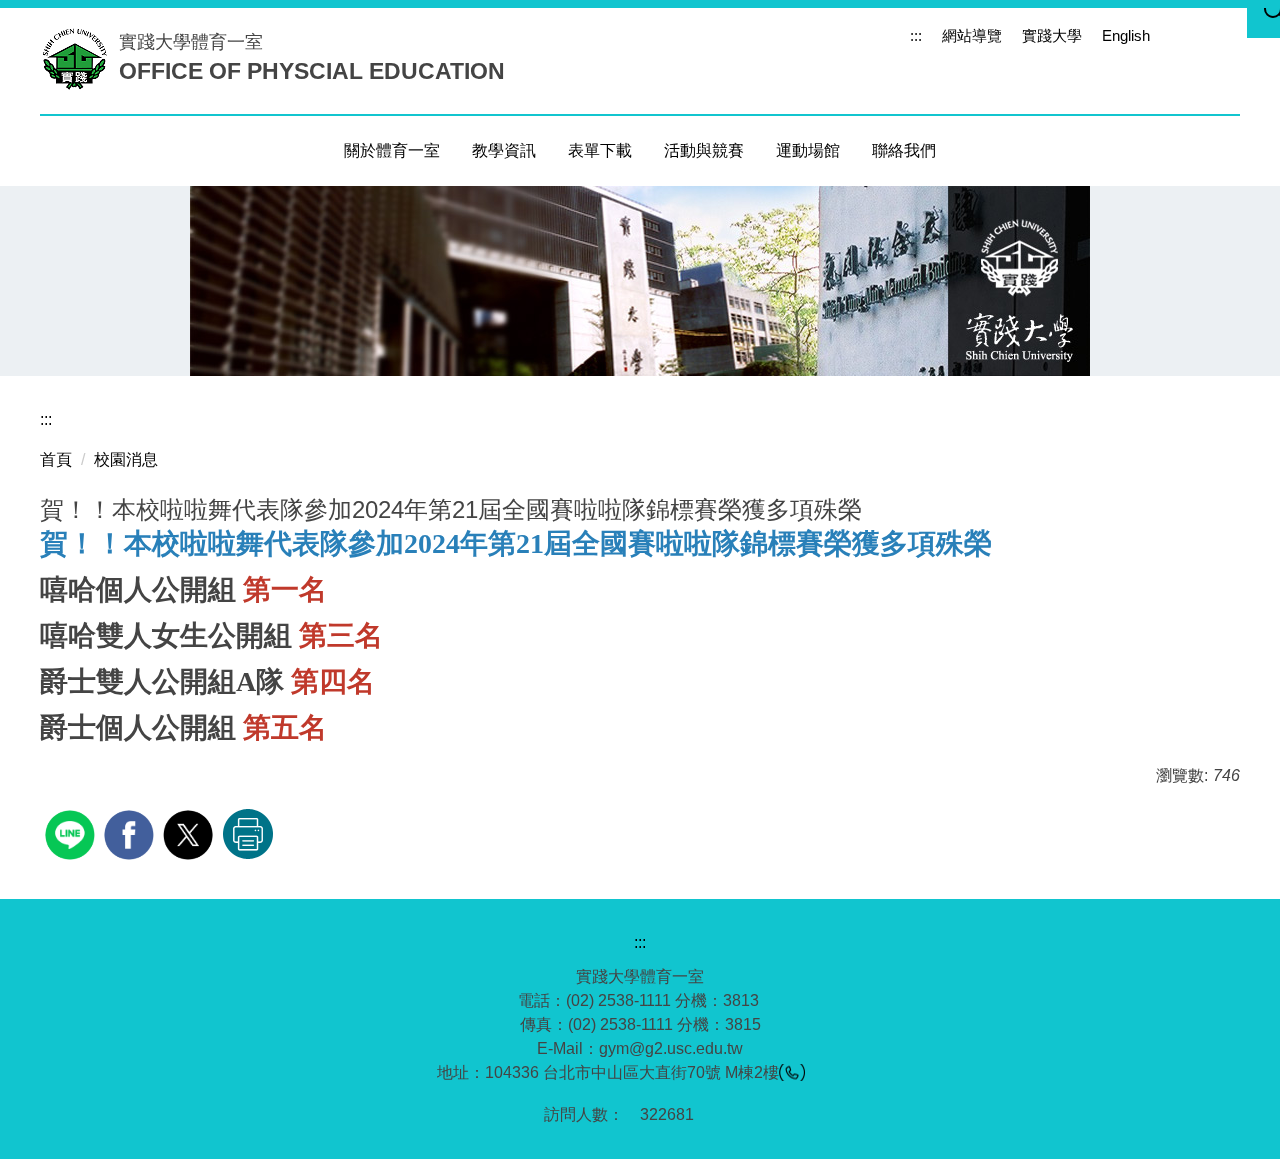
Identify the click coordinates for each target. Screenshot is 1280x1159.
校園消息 (126, 459)
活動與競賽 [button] (704, 150)
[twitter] (190, 832)
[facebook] (131, 832)
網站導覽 (972, 35)
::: (916, 35)
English (1126, 35)
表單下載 (600, 150)
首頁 (56, 459)
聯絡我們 (904, 150)
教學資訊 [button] (504, 150)
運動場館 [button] (808, 150)
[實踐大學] (79, 58)
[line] (72, 832)
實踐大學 (1052, 35)
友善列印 (248, 834)
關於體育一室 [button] (392, 150)
